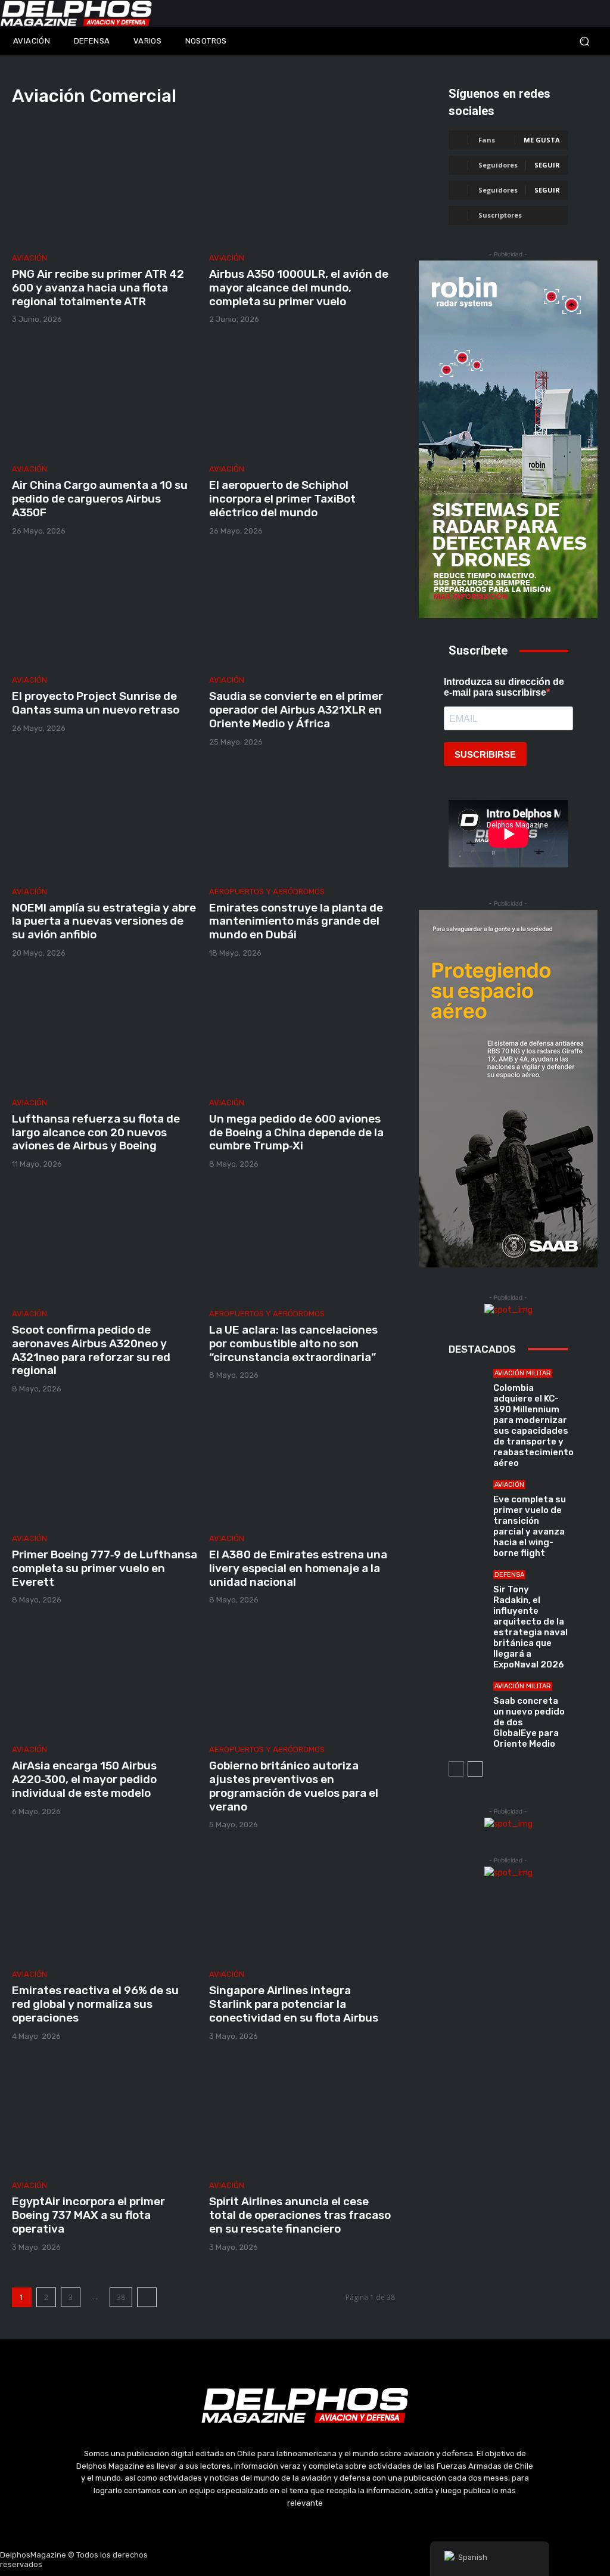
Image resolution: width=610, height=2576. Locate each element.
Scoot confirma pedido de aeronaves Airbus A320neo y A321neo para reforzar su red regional (91, 1350)
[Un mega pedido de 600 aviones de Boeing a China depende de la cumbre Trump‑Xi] (302, 1031)
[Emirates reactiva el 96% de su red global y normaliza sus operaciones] (105, 1903)
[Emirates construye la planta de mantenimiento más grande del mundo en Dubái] (302, 820)
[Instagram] (277, 2560)
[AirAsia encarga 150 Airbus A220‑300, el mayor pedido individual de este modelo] (105, 1678)
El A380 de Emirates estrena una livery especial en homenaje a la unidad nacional (298, 1568)
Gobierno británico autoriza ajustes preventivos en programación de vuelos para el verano (294, 1786)
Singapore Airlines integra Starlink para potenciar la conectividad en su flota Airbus (294, 2004)
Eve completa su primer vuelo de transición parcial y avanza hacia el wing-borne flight (530, 1526)
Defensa (509, 1575)
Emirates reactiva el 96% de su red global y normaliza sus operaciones (95, 2004)
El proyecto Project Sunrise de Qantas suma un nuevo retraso (96, 703)
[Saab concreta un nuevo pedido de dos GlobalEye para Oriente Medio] (466, 1700)
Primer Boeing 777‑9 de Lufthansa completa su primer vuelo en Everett (105, 1568)
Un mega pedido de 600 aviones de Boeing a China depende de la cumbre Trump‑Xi (296, 1132)
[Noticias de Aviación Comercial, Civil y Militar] (76, 13)
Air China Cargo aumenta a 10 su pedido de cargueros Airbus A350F (100, 499)
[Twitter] (305, 2560)
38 (121, 2297)
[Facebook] (248, 2560)
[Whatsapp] (362, 2560)
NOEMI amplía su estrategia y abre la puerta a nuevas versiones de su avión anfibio (104, 921)
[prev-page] (456, 1769)
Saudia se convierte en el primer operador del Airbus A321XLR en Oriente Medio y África (296, 710)
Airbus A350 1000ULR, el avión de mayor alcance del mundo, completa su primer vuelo (299, 288)
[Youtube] (334, 2560)
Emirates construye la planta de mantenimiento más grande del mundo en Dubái (296, 921)
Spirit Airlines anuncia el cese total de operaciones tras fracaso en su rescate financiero (300, 2215)
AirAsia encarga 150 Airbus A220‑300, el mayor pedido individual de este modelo (84, 1779)
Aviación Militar (523, 1373)
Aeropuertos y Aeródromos (267, 892)
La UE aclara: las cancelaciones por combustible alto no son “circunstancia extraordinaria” (293, 1343)
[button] (534, 41)
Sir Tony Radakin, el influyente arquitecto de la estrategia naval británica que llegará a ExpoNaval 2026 (530, 1627)
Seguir (547, 165)
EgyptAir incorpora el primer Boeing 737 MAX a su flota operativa (88, 2215)
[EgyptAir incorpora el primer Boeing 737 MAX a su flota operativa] (105, 2114)
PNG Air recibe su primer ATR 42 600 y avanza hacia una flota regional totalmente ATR (98, 288)
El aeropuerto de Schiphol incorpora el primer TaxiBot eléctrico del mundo (282, 499)
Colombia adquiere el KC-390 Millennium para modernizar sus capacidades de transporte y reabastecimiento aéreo (533, 1425)
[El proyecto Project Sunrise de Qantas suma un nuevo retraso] (105, 609)
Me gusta (542, 140)
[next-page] (147, 2297)
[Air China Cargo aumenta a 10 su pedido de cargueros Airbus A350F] (105, 397)
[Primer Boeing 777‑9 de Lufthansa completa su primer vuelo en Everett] (105, 1467)
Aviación (29, 258)
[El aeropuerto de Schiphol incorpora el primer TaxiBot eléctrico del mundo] (302, 397)
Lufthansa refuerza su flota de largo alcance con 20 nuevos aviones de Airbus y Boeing (96, 1132)
